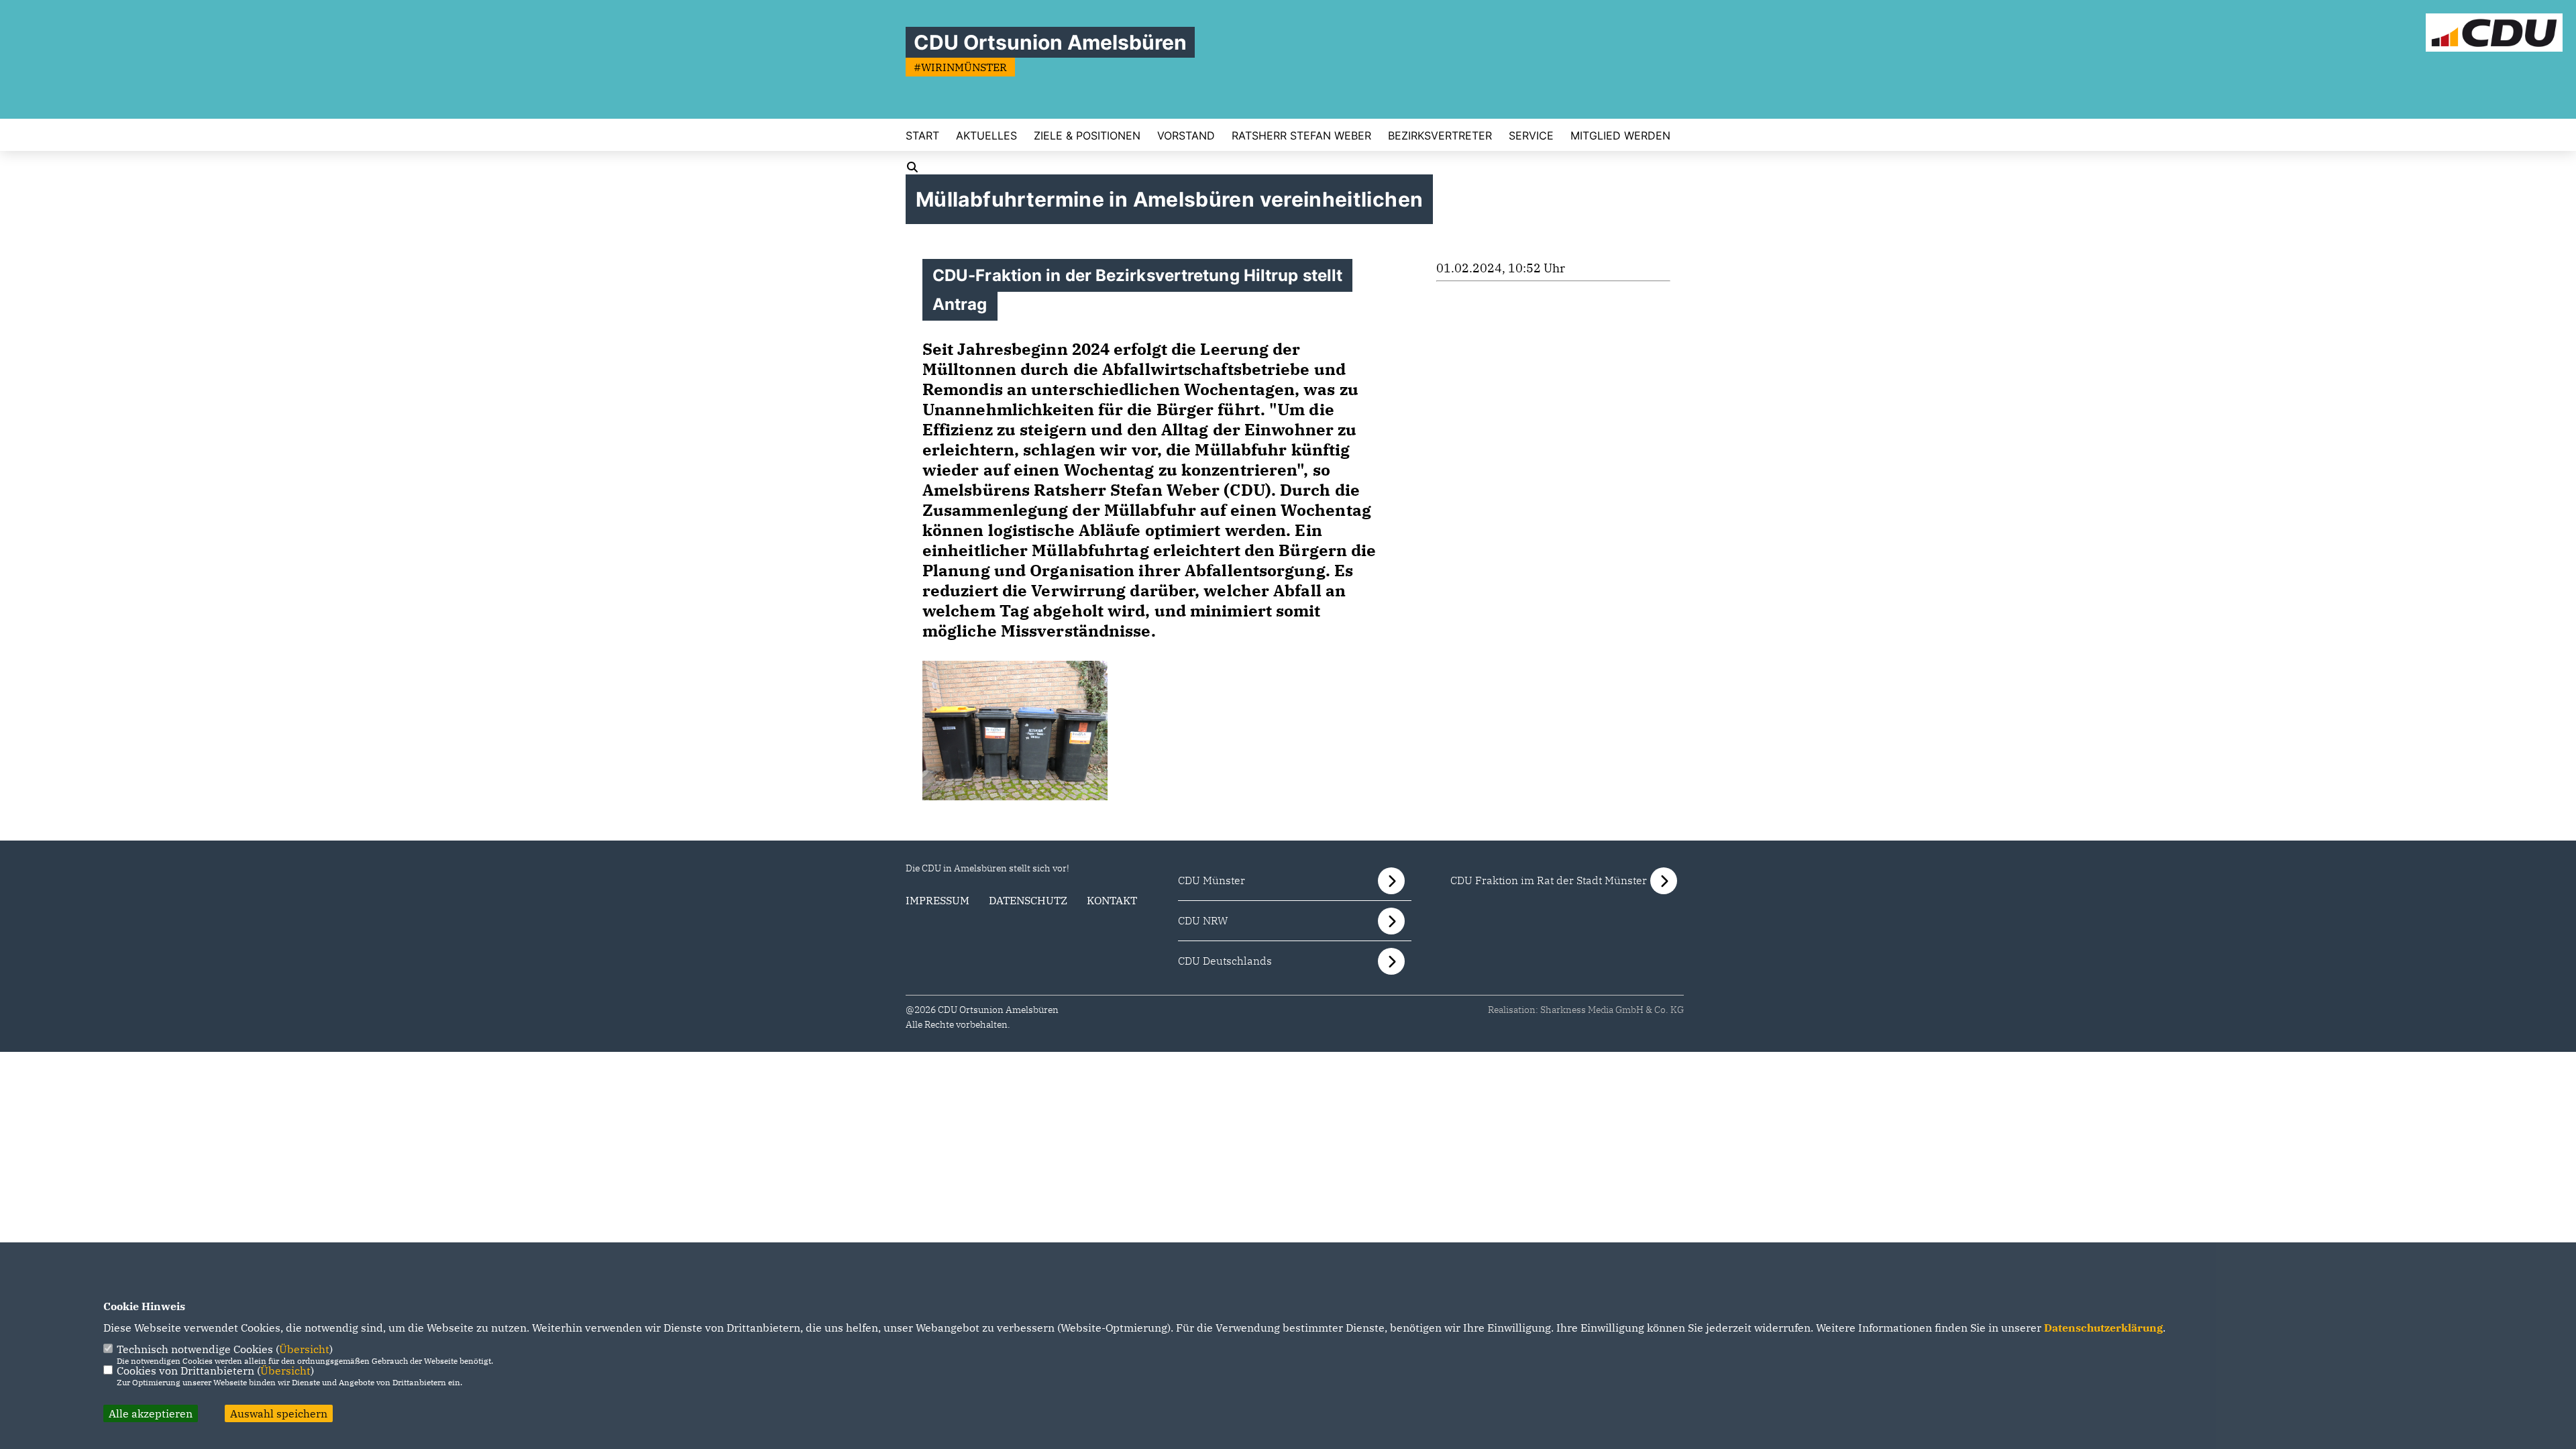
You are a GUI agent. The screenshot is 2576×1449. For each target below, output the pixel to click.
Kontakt (1112, 900)
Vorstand (1186, 136)
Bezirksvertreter (1440, 136)
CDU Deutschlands (1225, 961)
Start (922, 136)
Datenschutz (1028, 900)
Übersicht (304, 1349)
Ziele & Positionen (1087, 136)
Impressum (937, 900)
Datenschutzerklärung (2103, 1328)
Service (1531, 136)
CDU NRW (1203, 920)
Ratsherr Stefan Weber (1301, 136)
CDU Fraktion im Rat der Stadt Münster (1549, 880)
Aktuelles (986, 136)
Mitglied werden (1620, 136)
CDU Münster (1212, 880)
